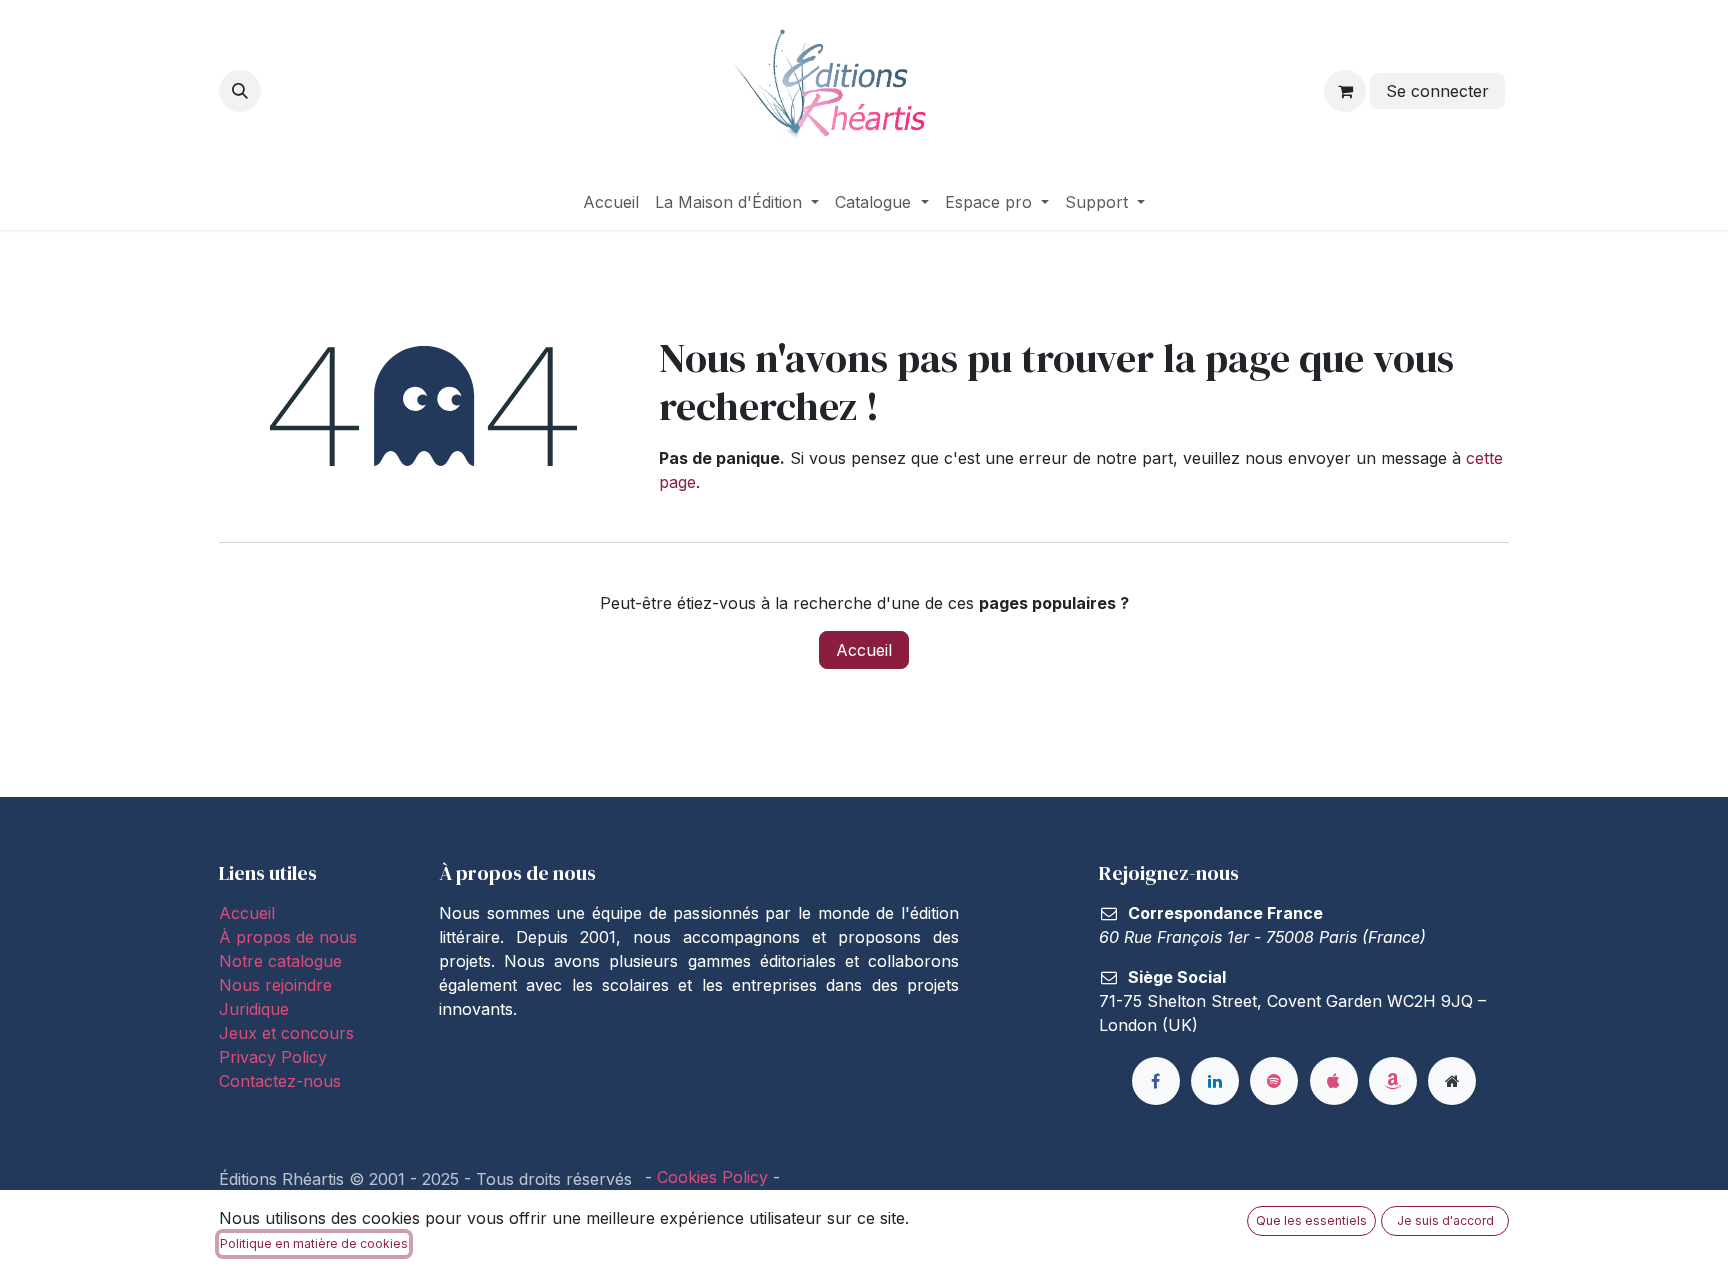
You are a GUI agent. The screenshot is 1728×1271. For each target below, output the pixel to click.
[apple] (1334, 1081)
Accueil (864, 650)
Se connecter (1437, 91)
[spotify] (1274, 1081)
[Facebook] (1156, 1081)
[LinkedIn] (1215, 1081)
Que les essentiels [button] (1311, 1220)
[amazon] (1393, 1081)
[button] (240, 91)
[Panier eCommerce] (1345, 91)
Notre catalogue (280, 961)
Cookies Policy (712, 1177)
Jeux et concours (289, 1033)
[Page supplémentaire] (1452, 1081)
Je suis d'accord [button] (1445, 1220)
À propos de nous (288, 937)
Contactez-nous (280, 1081)
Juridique (254, 1009)
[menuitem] (611, 202)
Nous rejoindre (275, 985)
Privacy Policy (273, 1057)
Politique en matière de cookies (314, 1243)
